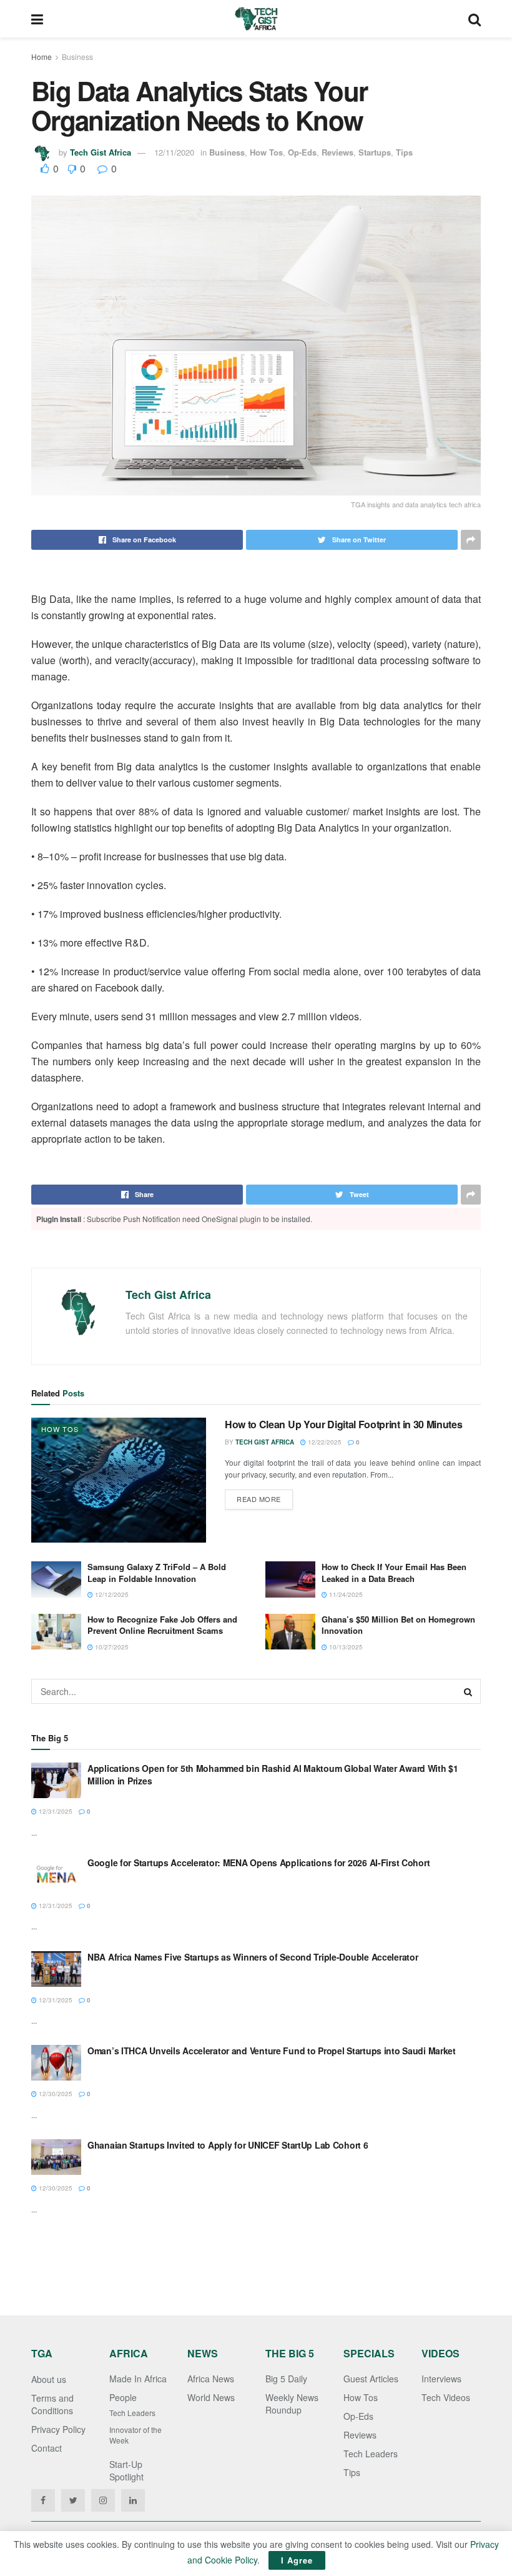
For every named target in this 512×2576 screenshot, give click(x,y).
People (123, 2397)
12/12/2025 (111, 1594)
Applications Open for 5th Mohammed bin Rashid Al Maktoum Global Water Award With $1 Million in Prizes (273, 1774)
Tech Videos (446, 2397)
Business (77, 57)
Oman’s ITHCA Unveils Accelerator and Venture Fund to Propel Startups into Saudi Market (272, 2051)
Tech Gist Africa (101, 152)
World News (211, 2397)
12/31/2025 (55, 1811)
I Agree (297, 2560)
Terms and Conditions (52, 2404)
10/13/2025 (345, 1647)
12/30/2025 (55, 2094)
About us (49, 2379)
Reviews (337, 152)
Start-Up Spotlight (126, 2470)
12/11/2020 (174, 152)
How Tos (266, 152)
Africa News (211, 2379)
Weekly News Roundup (292, 2404)
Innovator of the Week (135, 2435)
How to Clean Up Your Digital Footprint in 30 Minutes (343, 1424)
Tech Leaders (132, 2413)
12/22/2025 (324, 1442)
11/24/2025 (345, 1594)
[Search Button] (468, 1691)
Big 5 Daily (286, 2379)
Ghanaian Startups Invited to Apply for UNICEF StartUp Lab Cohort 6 (228, 2145)
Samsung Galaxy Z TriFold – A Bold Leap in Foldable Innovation (157, 1572)
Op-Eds (302, 152)
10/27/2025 (111, 1647)
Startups (375, 152)
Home (42, 57)
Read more (259, 1499)
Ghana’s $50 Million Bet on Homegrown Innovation (398, 1625)
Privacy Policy (58, 2429)
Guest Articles (371, 2379)
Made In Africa (138, 2379)
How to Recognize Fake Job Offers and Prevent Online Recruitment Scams (162, 1625)
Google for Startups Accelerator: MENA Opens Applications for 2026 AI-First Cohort (258, 1862)
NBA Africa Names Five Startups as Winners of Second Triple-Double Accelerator (253, 1957)
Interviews (441, 2379)
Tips (404, 152)
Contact (47, 2448)
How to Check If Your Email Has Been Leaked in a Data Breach (394, 1572)
